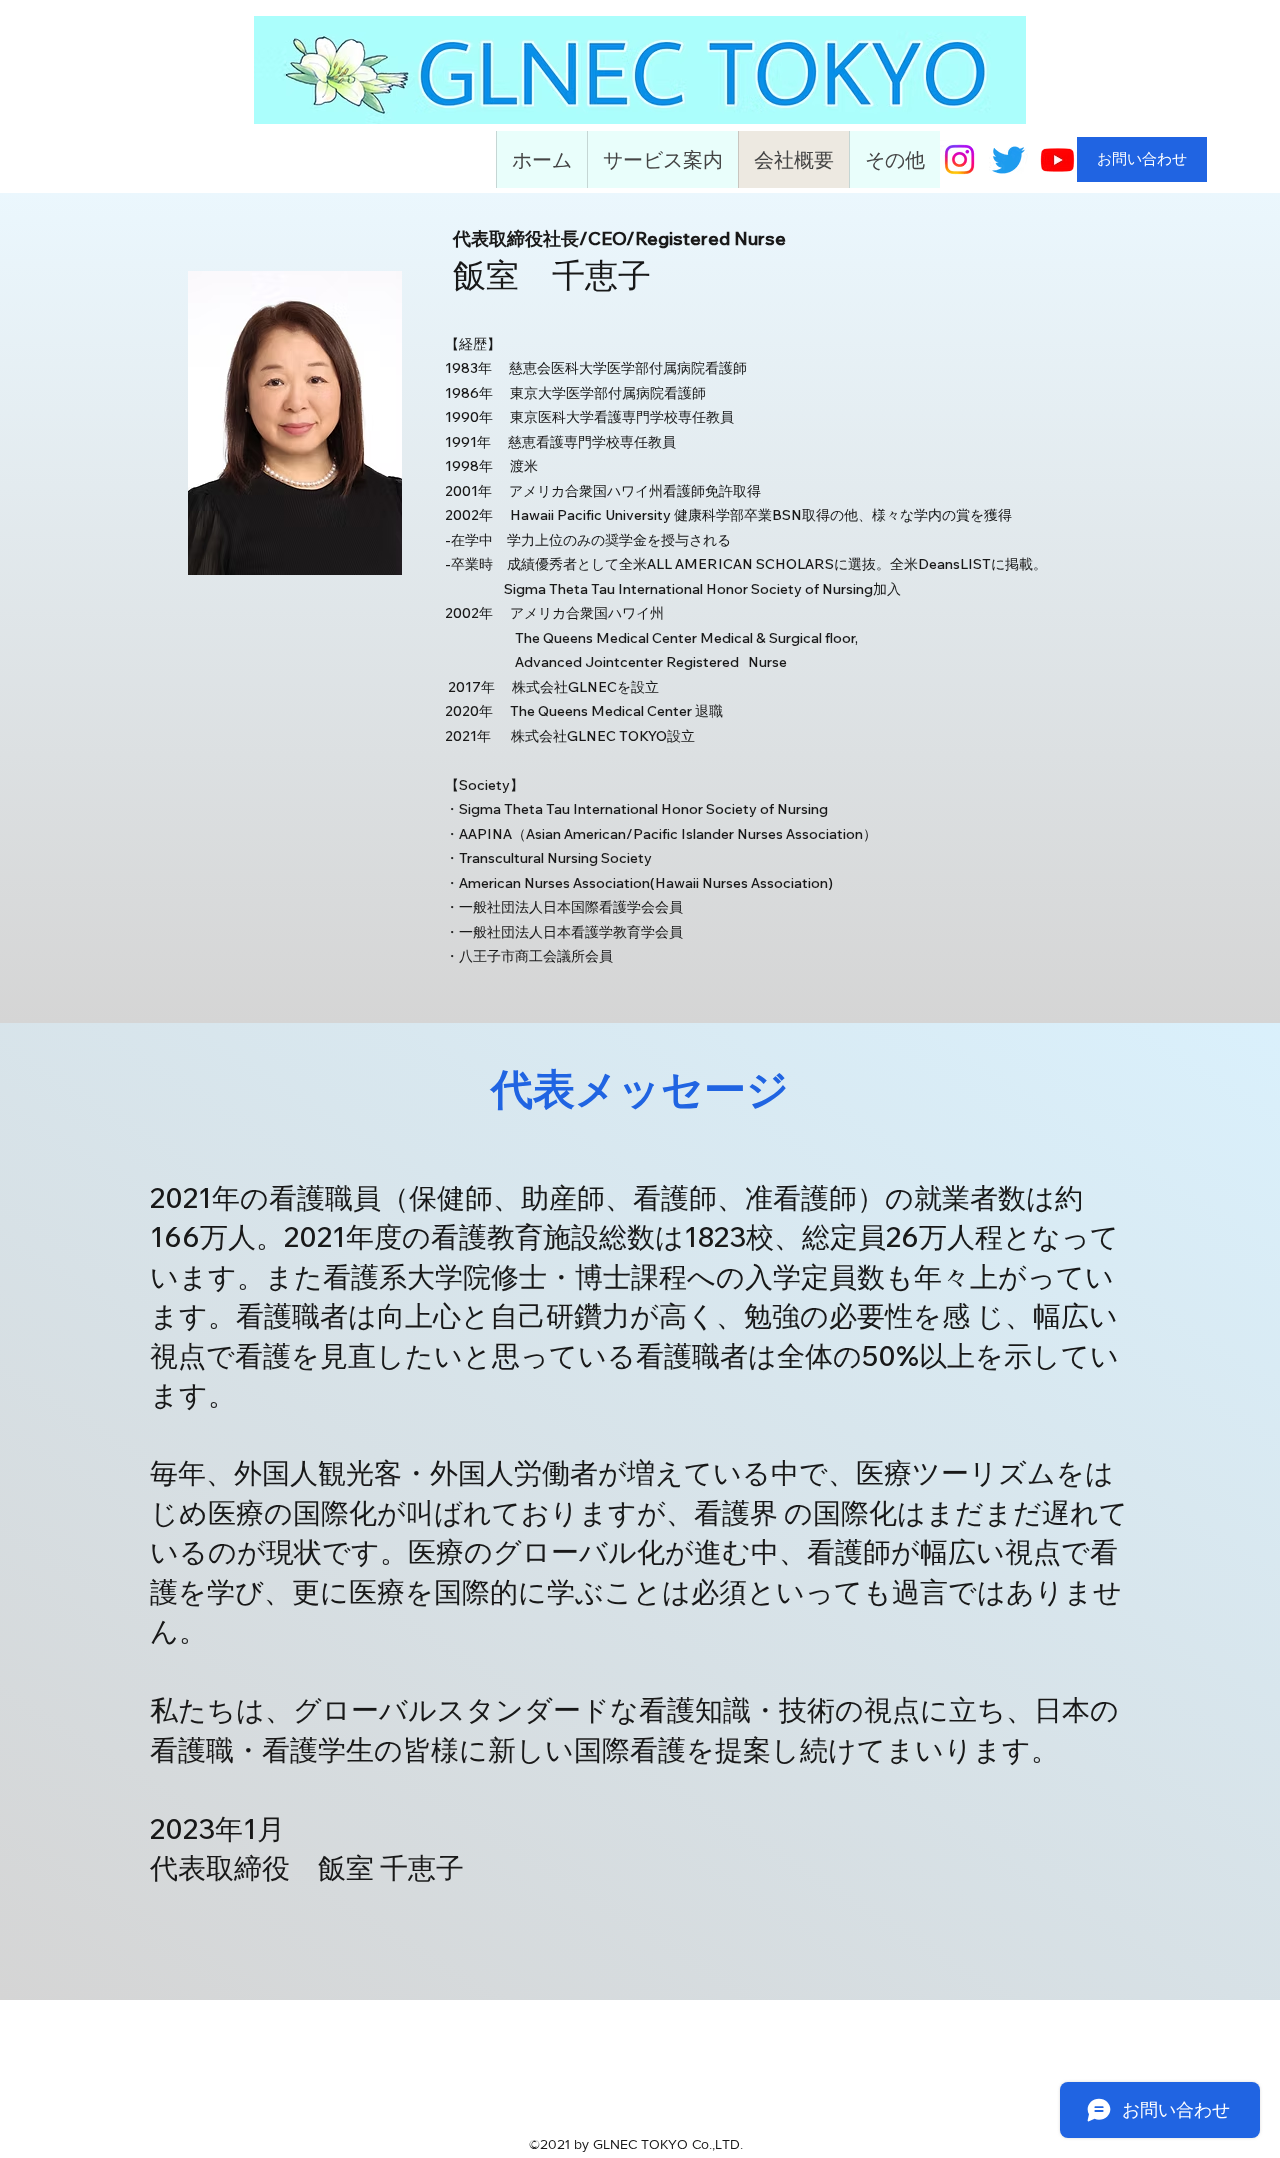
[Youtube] (1057, 159)
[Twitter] (1008, 159)
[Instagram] (959, 159)
